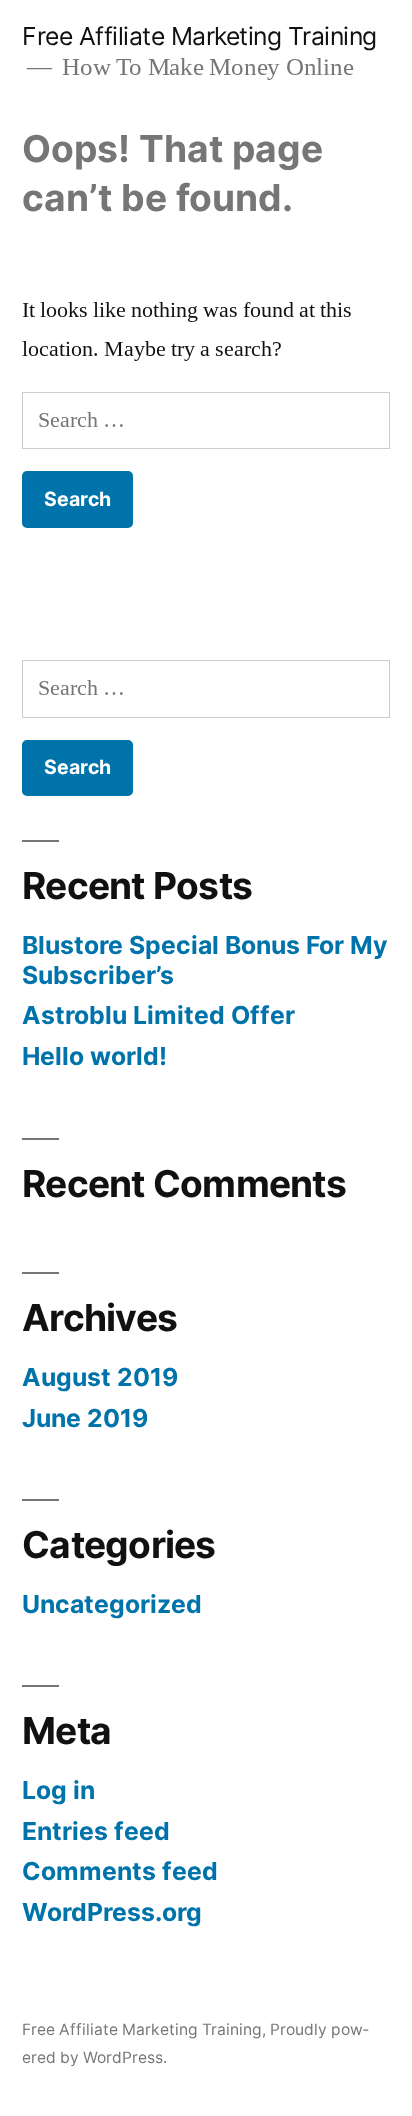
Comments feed (120, 1871)
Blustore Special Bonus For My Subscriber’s (205, 960)
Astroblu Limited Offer (158, 1015)
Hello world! (94, 1056)
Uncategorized (112, 1604)
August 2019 (100, 1377)
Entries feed (96, 1831)
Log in (58, 1790)
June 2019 (85, 1418)
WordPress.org (112, 1912)
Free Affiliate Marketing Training (199, 36)
